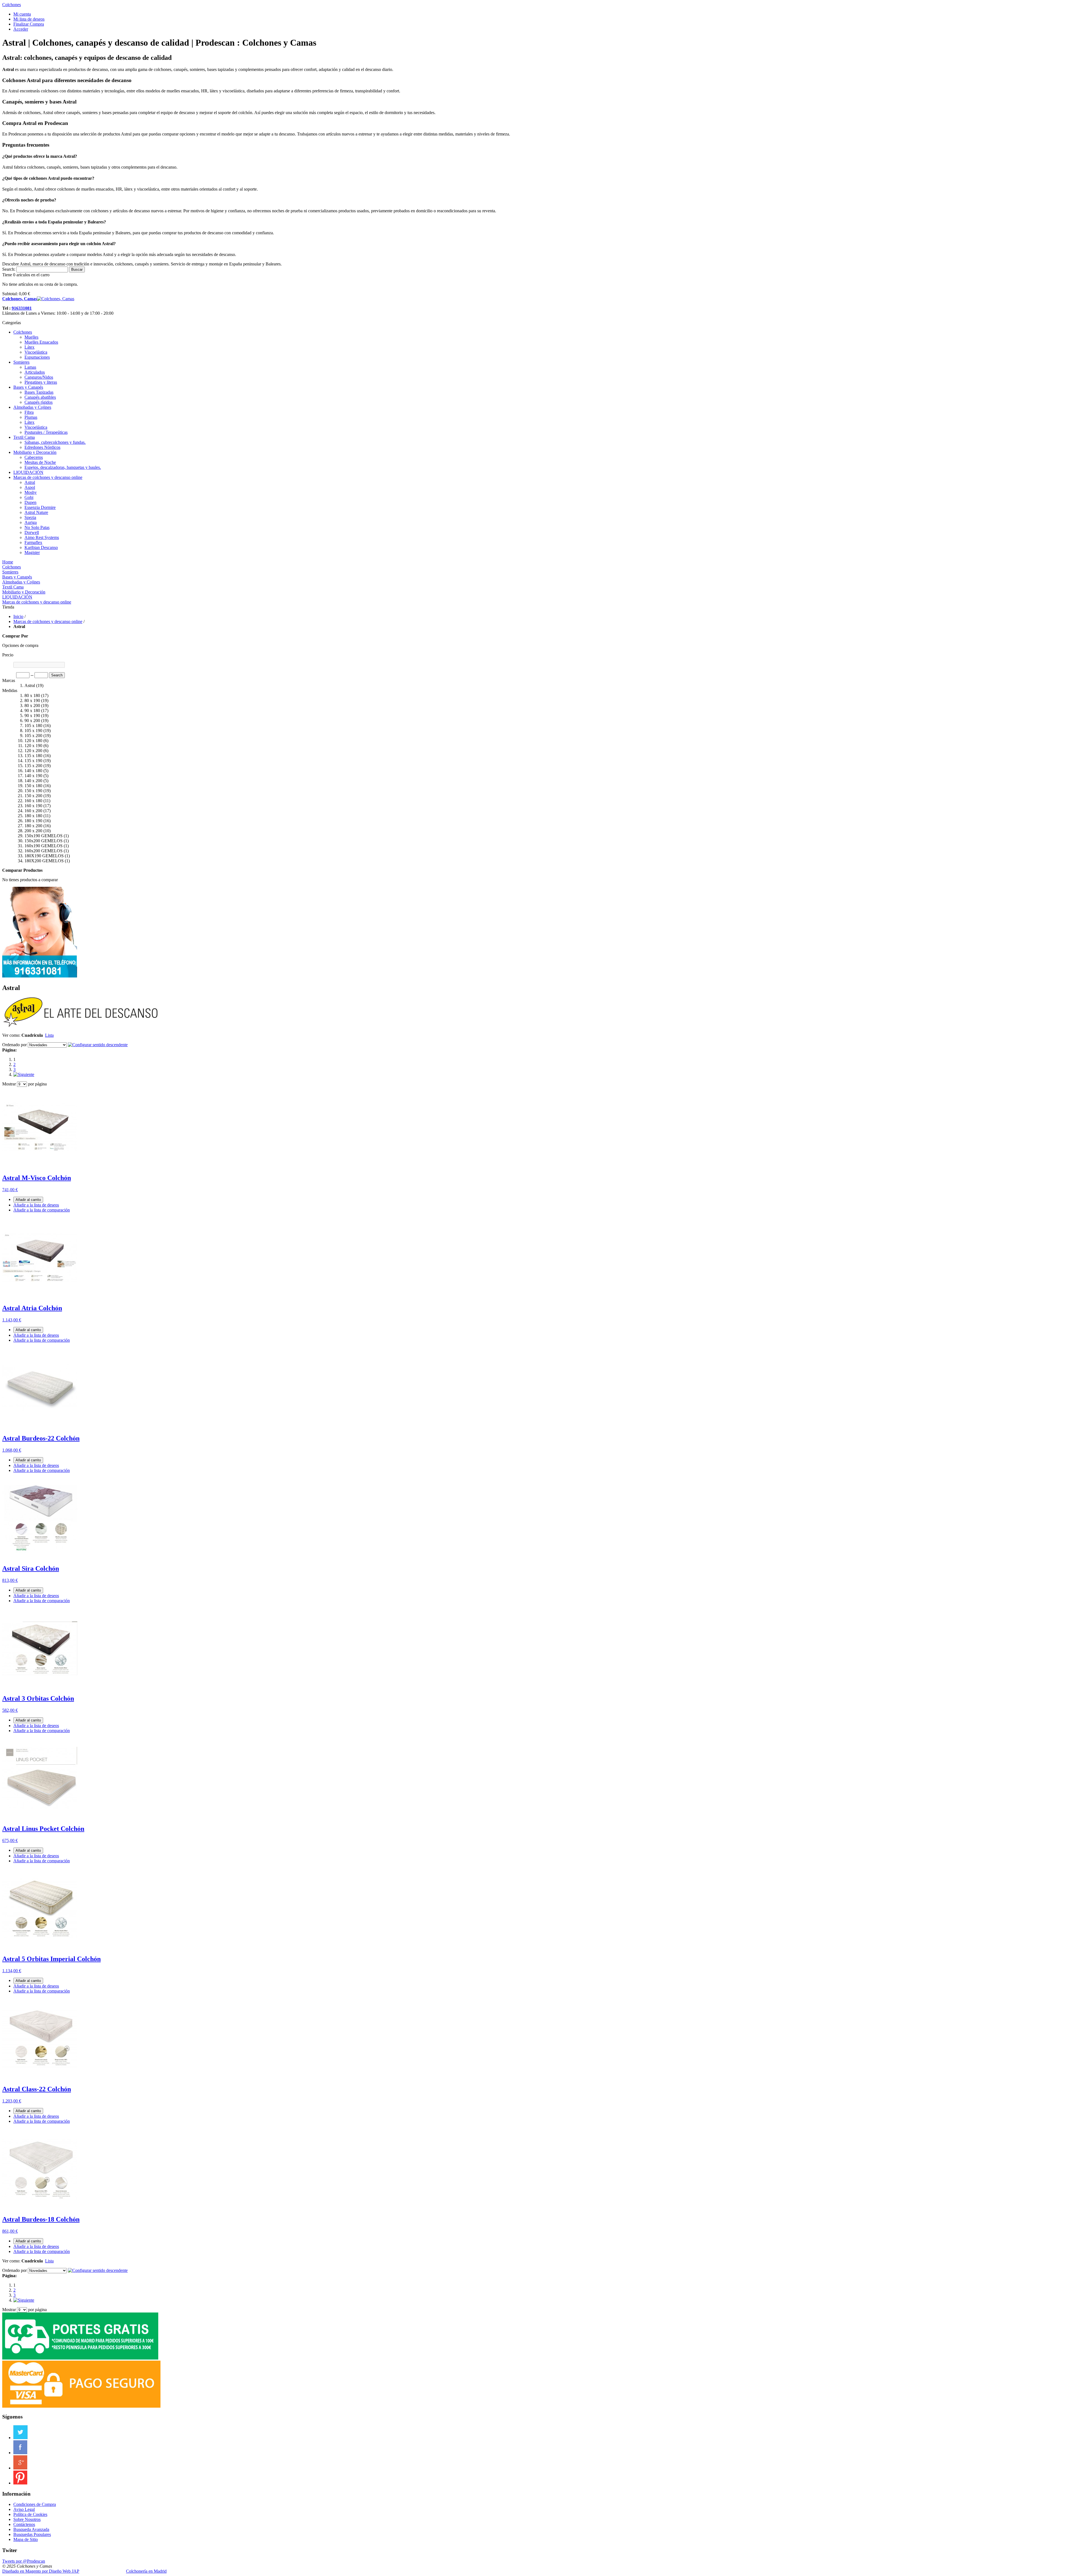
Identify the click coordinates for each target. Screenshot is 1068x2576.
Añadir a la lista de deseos (36, 1205)
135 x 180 (33, 756)
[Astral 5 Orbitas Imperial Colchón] (40, 1947)
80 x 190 (32, 700)
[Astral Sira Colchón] (40, 1557)
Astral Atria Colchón (32, 1308)
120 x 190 (33, 746)
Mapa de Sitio (26, 2539)
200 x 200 (33, 831)
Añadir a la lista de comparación (42, 1210)
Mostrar (9, 1084)
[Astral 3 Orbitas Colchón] (40, 1687)
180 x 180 (33, 816)
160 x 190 (33, 806)
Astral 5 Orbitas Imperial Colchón (51, 1959)
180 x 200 (33, 826)
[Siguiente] (24, 1074)
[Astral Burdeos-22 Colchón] (40, 1426)
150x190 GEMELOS (44, 836)
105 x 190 (33, 731)
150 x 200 (33, 796)
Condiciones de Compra (35, 2504)
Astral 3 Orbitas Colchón (38, 1698)
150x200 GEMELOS (44, 841)
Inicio (18, 616)
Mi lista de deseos (29, 19)
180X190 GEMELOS (44, 856)
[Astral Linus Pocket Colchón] (40, 1817)
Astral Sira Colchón (31, 1568)
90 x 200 (32, 721)
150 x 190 (33, 791)
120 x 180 (33, 741)
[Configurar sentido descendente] (98, 1045)
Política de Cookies (30, 2514)
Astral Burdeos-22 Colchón (41, 1438)
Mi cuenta (22, 14)
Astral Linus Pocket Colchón (43, 1829)
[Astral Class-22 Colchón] (40, 2077)
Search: (9, 269)
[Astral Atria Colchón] (40, 1296)
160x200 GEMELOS (44, 851)
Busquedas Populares (32, 2534)
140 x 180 (33, 771)
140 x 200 (33, 781)
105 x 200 (33, 736)
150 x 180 (33, 786)
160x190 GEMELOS (44, 846)
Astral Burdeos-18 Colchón (41, 2219)
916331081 (22, 308)
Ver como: (11, 1035)
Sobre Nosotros (27, 2519)
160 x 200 (33, 811)
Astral (30, 685)
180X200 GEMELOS (44, 861)
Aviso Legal (24, 2509)
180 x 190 (33, 821)
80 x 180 (32, 695)
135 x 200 (33, 766)
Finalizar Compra (29, 24)
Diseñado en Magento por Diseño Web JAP (41, 2571)
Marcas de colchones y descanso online (48, 621)
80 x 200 (32, 705)
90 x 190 (32, 716)
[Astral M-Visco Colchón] (40, 1166)
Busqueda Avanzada (31, 2529)
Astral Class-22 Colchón (37, 2089)
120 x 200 (33, 751)
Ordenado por (14, 1045)
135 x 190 (33, 761)
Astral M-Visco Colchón (37, 1178)
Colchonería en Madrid (146, 2571)
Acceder (21, 29)
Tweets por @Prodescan (24, 2561)
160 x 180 (33, 801)
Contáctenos (24, 2524)
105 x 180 (33, 726)
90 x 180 (32, 711)
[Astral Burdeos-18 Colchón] (40, 2207)
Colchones (12, 5)
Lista (49, 1035)
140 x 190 (33, 776)
